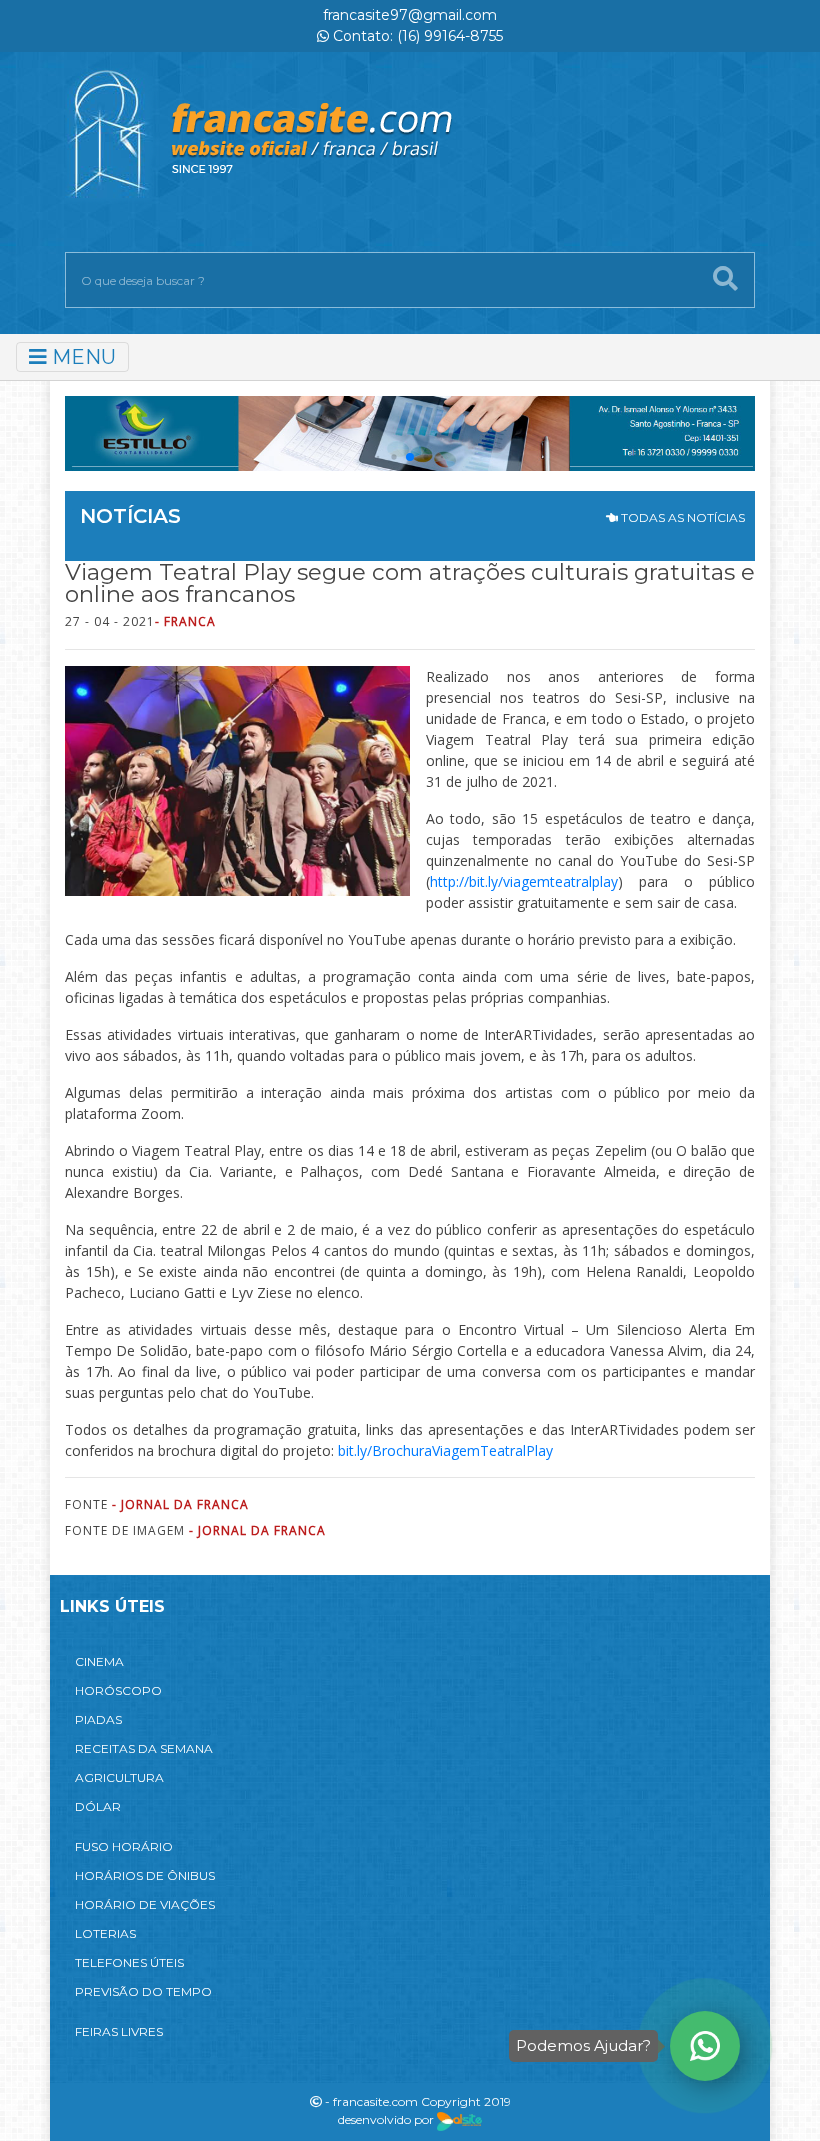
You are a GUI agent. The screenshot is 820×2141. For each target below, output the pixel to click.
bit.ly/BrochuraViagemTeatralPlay (443, 1450)
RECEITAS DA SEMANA (144, 1748)
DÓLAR (98, 1806)
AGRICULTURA (119, 1777)
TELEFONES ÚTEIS (129, 1962)
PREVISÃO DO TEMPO (143, 1991)
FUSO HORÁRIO (124, 1846)
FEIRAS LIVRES (119, 2031)
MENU (81, 357)
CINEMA (99, 1661)
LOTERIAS (105, 1933)
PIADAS (98, 1719)
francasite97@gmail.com (410, 15)
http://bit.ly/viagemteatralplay (524, 881)
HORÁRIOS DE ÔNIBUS (145, 1875)
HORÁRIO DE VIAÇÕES (145, 1904)
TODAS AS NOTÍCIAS (681, 517)
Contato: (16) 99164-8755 (416, 36)
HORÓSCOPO (118, 1690)
